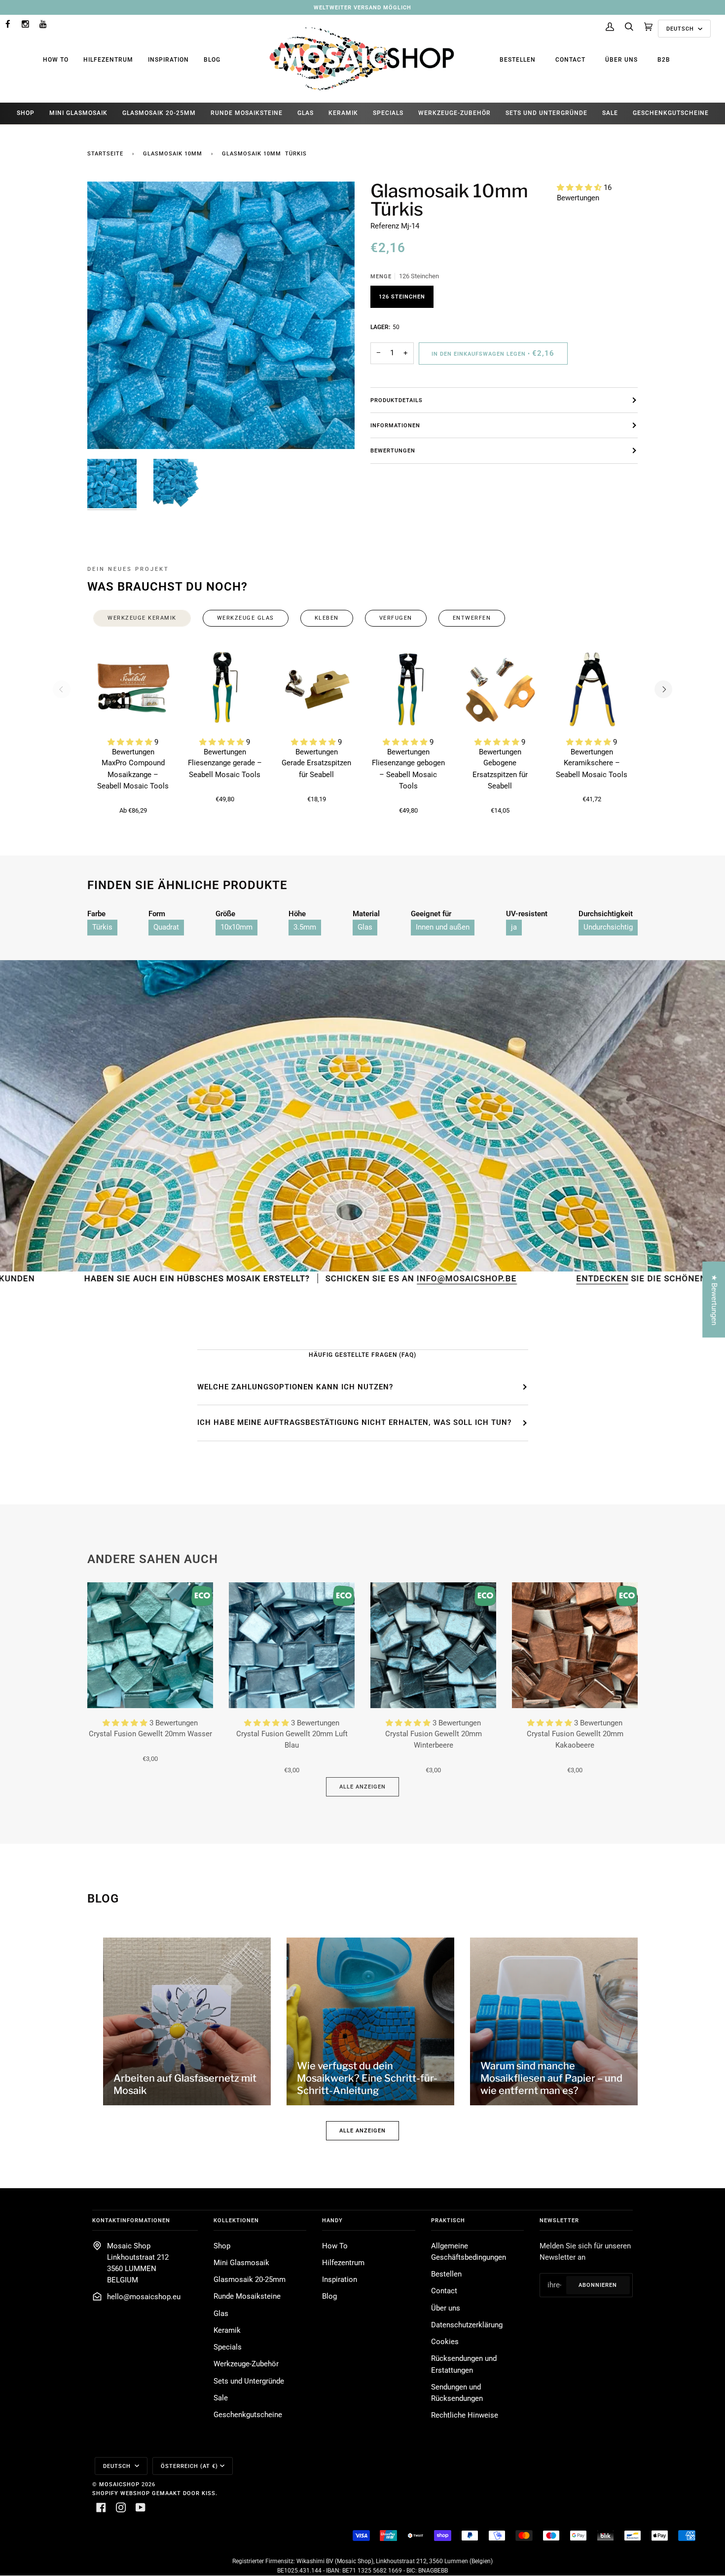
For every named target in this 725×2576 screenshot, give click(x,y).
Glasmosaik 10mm (173, 153)
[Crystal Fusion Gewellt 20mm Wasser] (150, 1645)
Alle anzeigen (362, 1787)
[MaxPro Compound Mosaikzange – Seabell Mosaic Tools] (133, 689)
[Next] (663, 689)
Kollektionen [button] (236, 2220)
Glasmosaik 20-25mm (250, 2280)
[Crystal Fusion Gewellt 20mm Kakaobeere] (575, 1645)
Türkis (102, 927)
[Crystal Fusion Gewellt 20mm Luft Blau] (292, 1645)
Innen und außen (443, 927)
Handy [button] (332, 2220)
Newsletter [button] (559, 2220)
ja (514, 927)
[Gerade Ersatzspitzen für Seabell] (317, 689)
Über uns (621, 60)
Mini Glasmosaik (241, 2263)
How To (56, 60)
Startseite (105, 153)
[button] (580, 188)
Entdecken (461, 1278)
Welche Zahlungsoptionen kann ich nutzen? (295, 1387)
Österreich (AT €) (189, 2466)
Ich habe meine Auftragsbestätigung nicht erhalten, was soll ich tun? (354, 1422)
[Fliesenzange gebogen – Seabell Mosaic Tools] (408, 689)
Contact (570, 60)
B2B (664, 60)
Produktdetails (397, 400)
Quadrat (166, 927)
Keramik (227, 2331)
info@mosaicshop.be (328, 1278)
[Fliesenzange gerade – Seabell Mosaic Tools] (225, 689)
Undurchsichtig (608, 927)
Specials (228, 2347)
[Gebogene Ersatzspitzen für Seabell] (500, 689)
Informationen (395, 425)
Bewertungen (393, 450)
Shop (222, 2246)
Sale (221, 2398)
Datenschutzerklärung (467, 2325)
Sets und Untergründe (249, 2381)
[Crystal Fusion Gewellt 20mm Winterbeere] (433, 1645)
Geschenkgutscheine (248, 2415)
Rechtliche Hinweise (465, 2415)
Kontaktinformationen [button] (131, 2220)
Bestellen (518, 60)
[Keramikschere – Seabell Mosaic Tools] (592, 689)
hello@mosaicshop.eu (144, 2297)
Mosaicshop (119, 2484)
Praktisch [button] (448, 2220)
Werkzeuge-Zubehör (246, 2364)
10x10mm (236, 927)
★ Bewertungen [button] (714, 1299)
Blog (212, 60)
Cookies (445, 2342)
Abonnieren (598, 2285)
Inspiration (168, 60)
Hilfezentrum (108, 60)
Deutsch (681, 29)
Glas (365, 927)
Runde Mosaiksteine (247, 2296)
